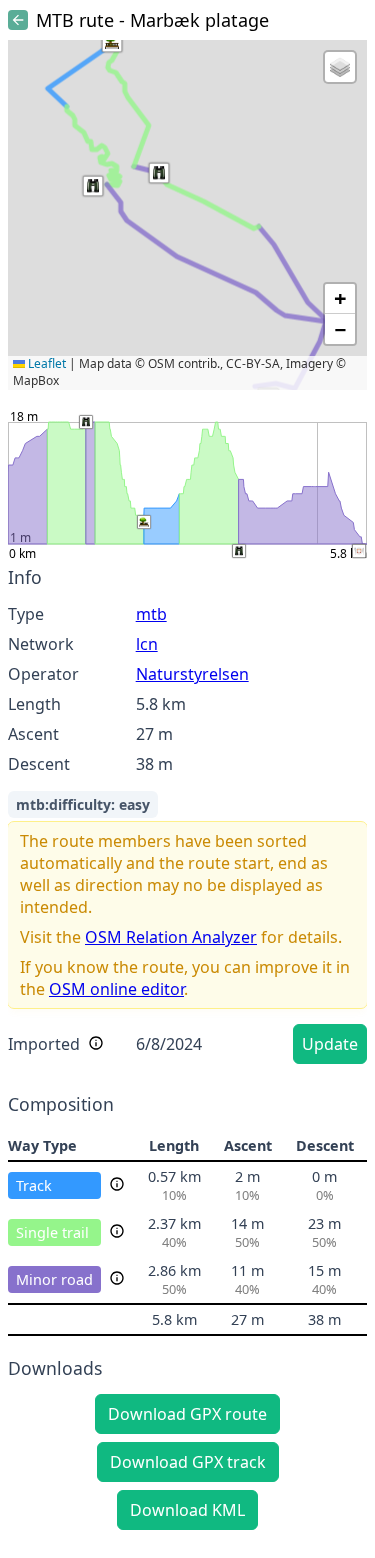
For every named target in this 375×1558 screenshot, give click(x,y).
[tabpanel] (187, 818)
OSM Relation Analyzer (171, 937)
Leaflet (45, 363)
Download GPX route (187, 1414)
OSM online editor (116, 989)
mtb (151, 614)
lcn (147, 644)
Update (330, 1044)
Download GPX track (188, 1462)
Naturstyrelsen (192, 674)
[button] (112, 42)
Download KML (187, 1510)
